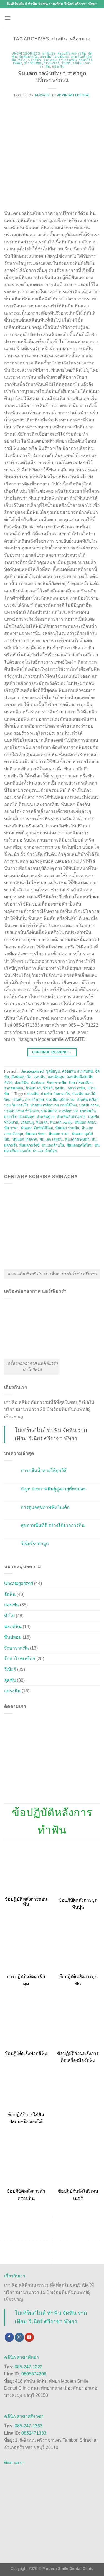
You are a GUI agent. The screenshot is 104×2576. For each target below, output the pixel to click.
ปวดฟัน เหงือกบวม (60, 1100)
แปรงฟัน (58, 66)
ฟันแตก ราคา (59, 1134)
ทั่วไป (22, 60)
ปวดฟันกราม (89, 1105)
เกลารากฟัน (76, 1088)
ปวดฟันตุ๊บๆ (45, 1117)
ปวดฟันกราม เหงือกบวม (59, 1111)
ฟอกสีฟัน (35, 60)
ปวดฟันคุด (26, 1117)
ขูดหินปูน (49, 53)
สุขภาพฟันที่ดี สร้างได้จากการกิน (53, 1525)
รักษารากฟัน (68, 60)
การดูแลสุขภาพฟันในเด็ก (45, 1507)
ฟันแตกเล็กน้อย (45, 1151)
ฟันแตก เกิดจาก (25, 1139)
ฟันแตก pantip (61, 1122)
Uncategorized (26, 53)
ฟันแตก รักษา (36, 1134)
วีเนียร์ (66, 63)
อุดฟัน (77, 63)
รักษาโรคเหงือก (81, 1083)
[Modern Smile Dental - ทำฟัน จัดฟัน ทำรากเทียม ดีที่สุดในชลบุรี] (52, 18)
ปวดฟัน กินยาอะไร (55, 1094)
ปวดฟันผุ (27, 1122)
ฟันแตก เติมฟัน (51, 1139)
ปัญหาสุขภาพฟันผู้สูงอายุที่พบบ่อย (53, 1489)
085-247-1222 (29, 2367)
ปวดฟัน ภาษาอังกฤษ (28, 1100)
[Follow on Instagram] (19, 2337)
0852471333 (34, 2433)
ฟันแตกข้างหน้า (77, 1139)
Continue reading (52, 1052)
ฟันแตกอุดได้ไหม (79, 1145)
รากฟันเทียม (33, 63)
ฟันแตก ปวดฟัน (67, 1128)
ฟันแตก (42, 1122)
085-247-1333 (29, 2426)
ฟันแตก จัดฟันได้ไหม (37, 1128)
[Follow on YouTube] (29, 2337)
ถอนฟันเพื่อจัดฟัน (80, 1077)
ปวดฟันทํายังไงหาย (71, 1117)
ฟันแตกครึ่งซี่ (29, 1145)
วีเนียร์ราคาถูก (35, 1544)
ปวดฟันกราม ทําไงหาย (21, 1111)
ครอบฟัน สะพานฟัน (72, 53)
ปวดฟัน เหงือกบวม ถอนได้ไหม (54, 1105)
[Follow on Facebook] (9, 2337)
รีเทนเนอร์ (52, 63)
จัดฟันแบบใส (29, 57)
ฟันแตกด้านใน (53, 1145)
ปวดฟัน (33, 1094)
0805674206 (34, 2374)
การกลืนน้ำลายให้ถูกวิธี (44, 1471)
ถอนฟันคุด (61, 57)
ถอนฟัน (46, 57)
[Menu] (7, 18)
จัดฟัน (10, 1594)
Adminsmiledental (73, 95)
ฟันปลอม (50, 60)
